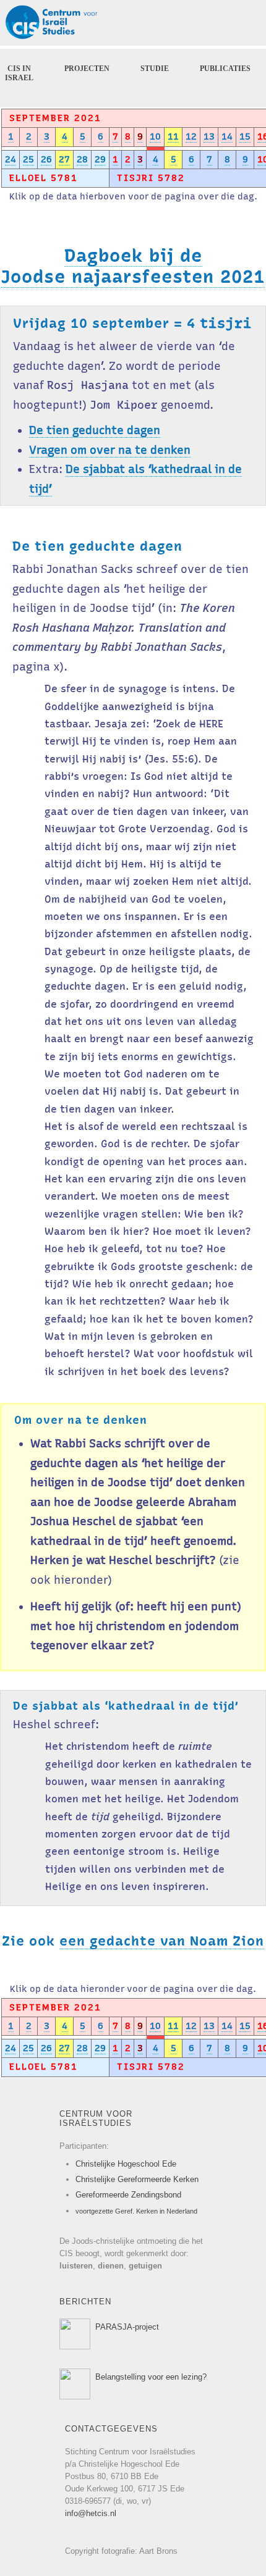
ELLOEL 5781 (44, 178)
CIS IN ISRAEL (19, 73)
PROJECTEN (87, 69)
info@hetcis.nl (91, 2513)
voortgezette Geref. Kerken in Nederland (136, 2211)
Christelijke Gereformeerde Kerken (137, 2179)
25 (28, 159)
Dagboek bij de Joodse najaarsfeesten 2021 (133, 266)
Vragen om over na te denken (110, 450)
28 (82, 159)
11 (173, 136)
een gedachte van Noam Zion (162, 1941)
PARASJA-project (127, 2327)
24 (11, 159)
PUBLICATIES (225, 69)
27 (64, 159)
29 (100, 159)
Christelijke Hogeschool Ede (126, 2164)
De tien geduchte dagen (95, 430)
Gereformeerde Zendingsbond (128, 2195)
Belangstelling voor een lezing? (151, 2377)
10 (155, 136)
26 (46, 159)
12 (191, 136)
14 (227, 136)
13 (209, 136)
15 (245, 136)
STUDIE (155, 69)
